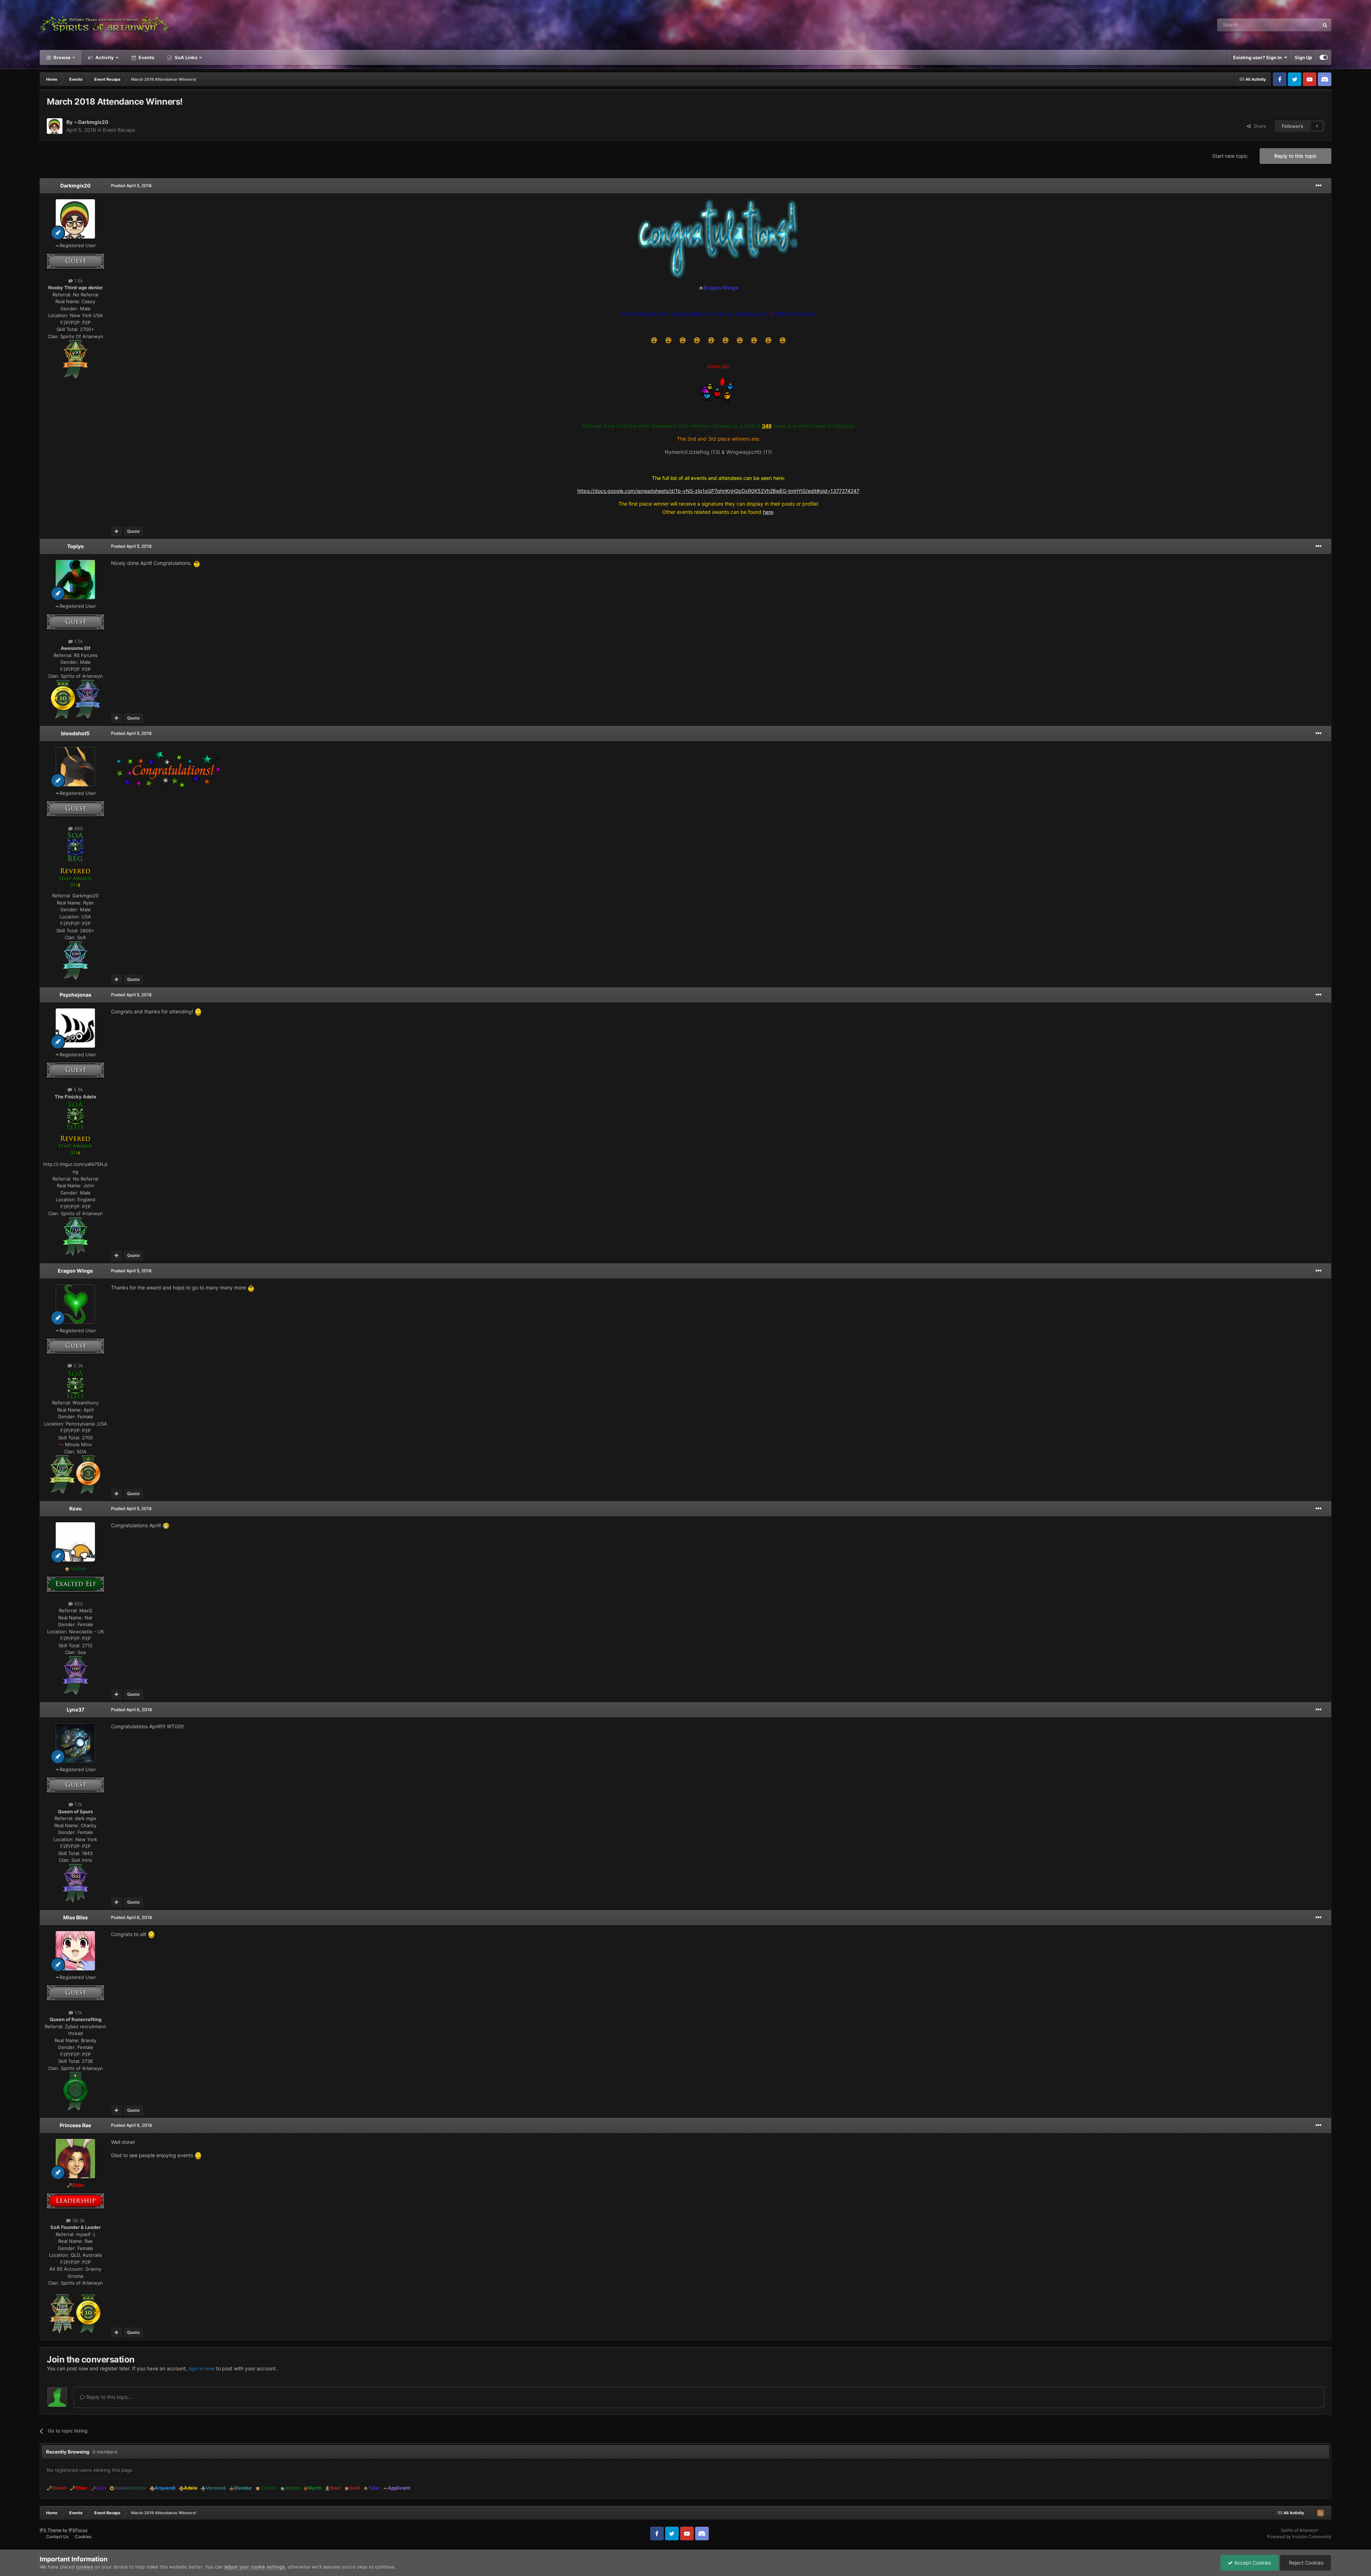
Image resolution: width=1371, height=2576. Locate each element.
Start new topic (1230, 156)
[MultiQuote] (117, 531)
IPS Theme (51, 2530)
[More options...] (1319, 186)
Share (1259, 126)
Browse (62, 57)
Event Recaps (119, 130)
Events (146, 57)
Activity (104, 57)
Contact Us (57, 2537)
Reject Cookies (1305, 2563)
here (768, 512)
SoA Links (186, 57)
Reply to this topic (1295, 156)
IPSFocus (78, 2530)
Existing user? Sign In (1259, 57)
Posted (131, 186)
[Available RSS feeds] (1320, 2513)
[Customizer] (1324, 57)
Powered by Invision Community (1299, 2537)
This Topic (1299, 25)
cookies (85, 2567)
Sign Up (1303, 57)
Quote (133, 531)
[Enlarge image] (76, 359)
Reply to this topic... (109, 2397)
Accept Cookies (1252, 2563)
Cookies (83, 2537)
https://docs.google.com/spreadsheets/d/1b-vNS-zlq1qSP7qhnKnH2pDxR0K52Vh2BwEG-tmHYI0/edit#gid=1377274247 (718, 491)
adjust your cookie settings (255, 2567)
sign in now (202, 2368)
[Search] (1325, 25)
